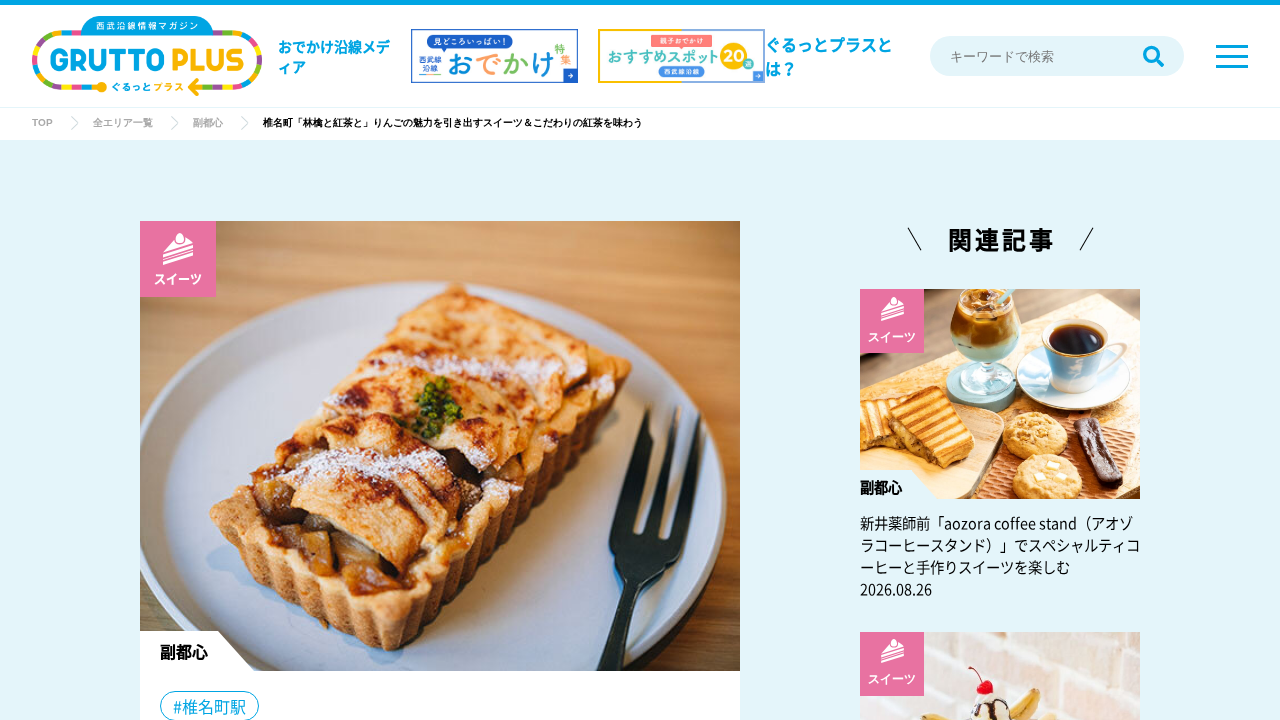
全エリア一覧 (123, 122)
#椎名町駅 (209, 706)
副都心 (208, 122)
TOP (42, 122)
